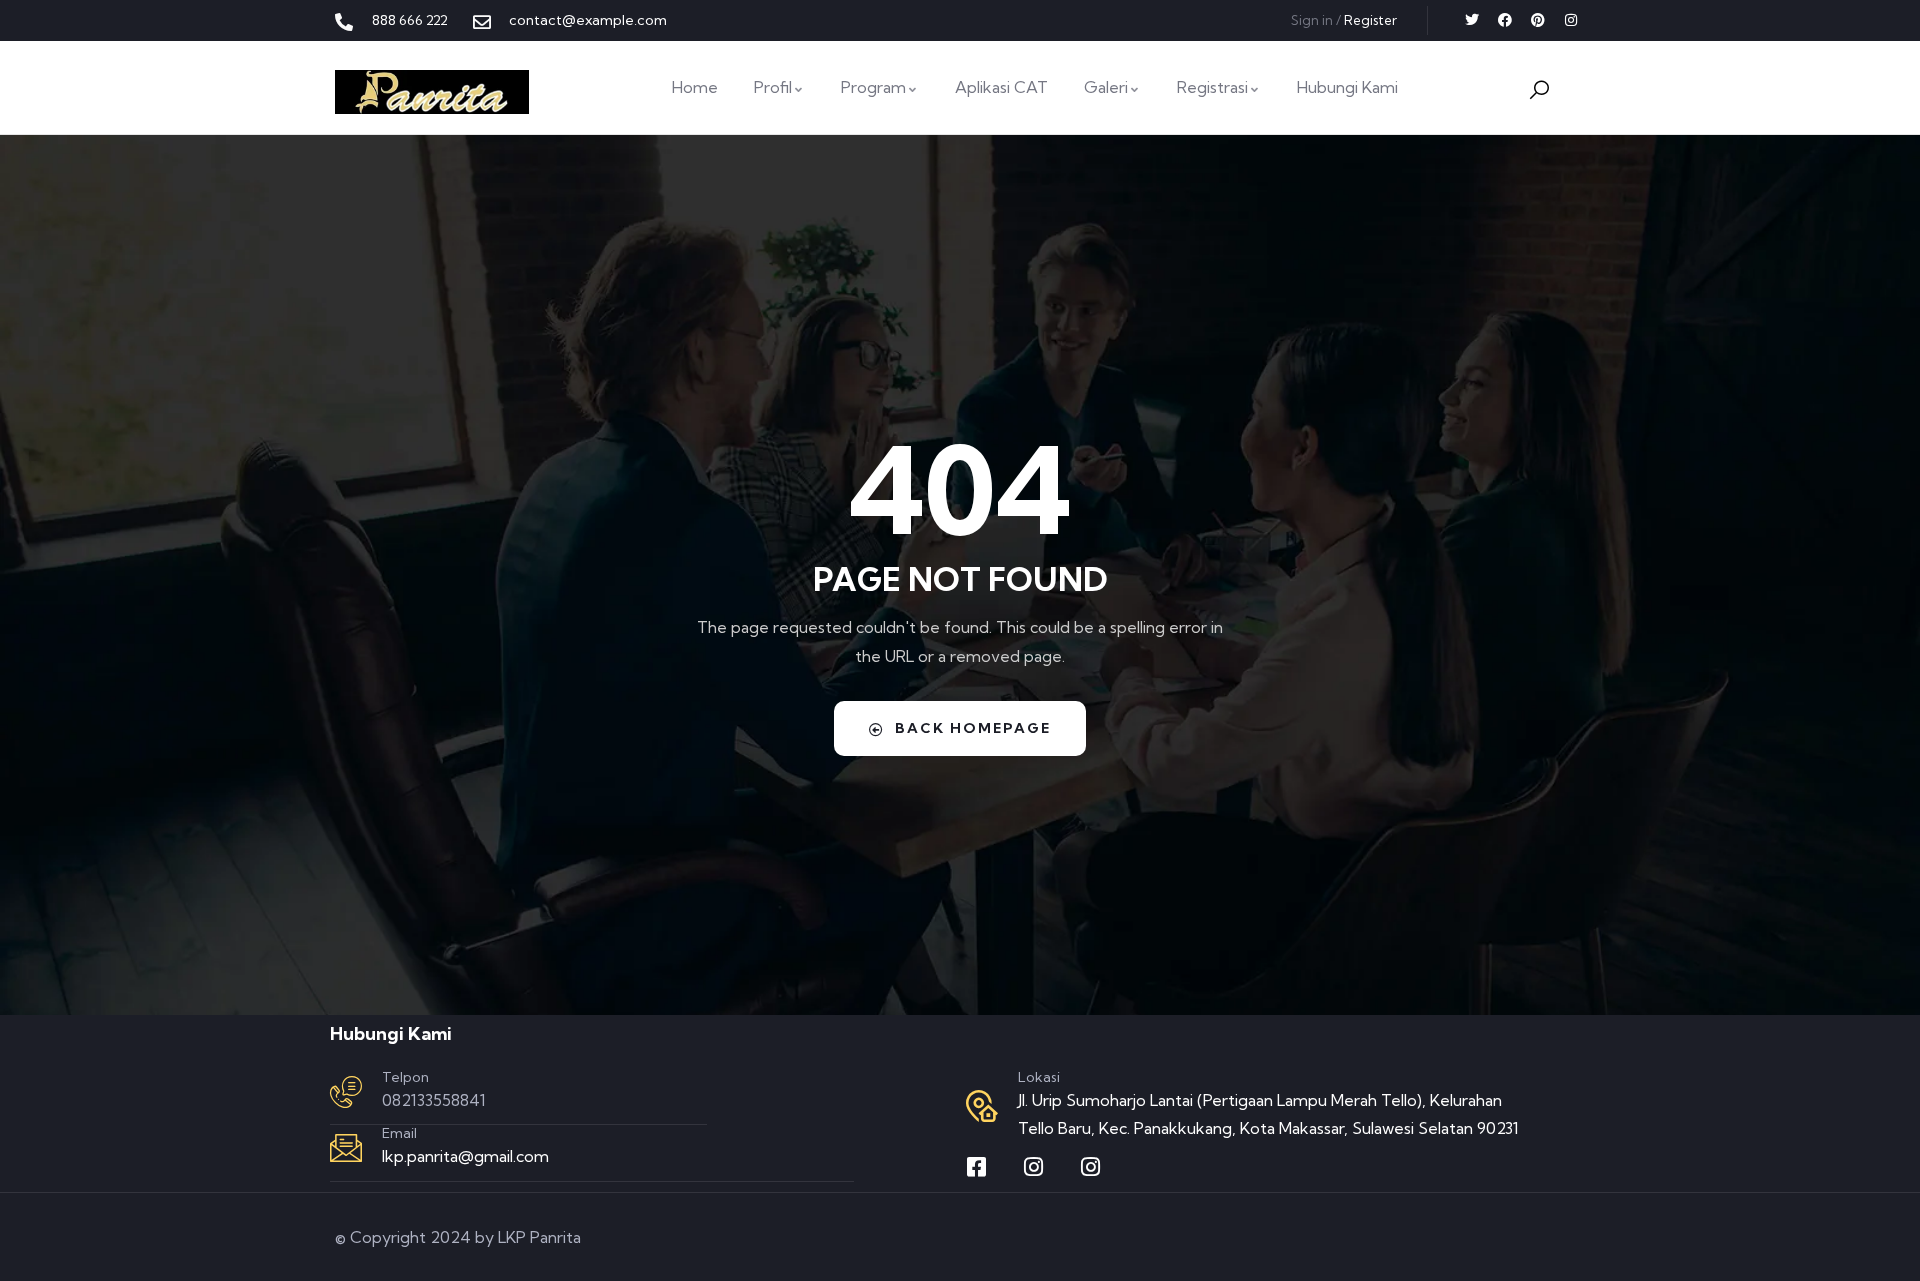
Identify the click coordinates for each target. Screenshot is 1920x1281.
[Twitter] (1472, 20)
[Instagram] (1571, 20)
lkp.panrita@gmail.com (465, 1156)
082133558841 (434, 1100)
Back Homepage (973, 728)
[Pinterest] (1538, 20)
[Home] (432, 92)
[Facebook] (1505, 20)
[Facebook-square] (977, 1167)
